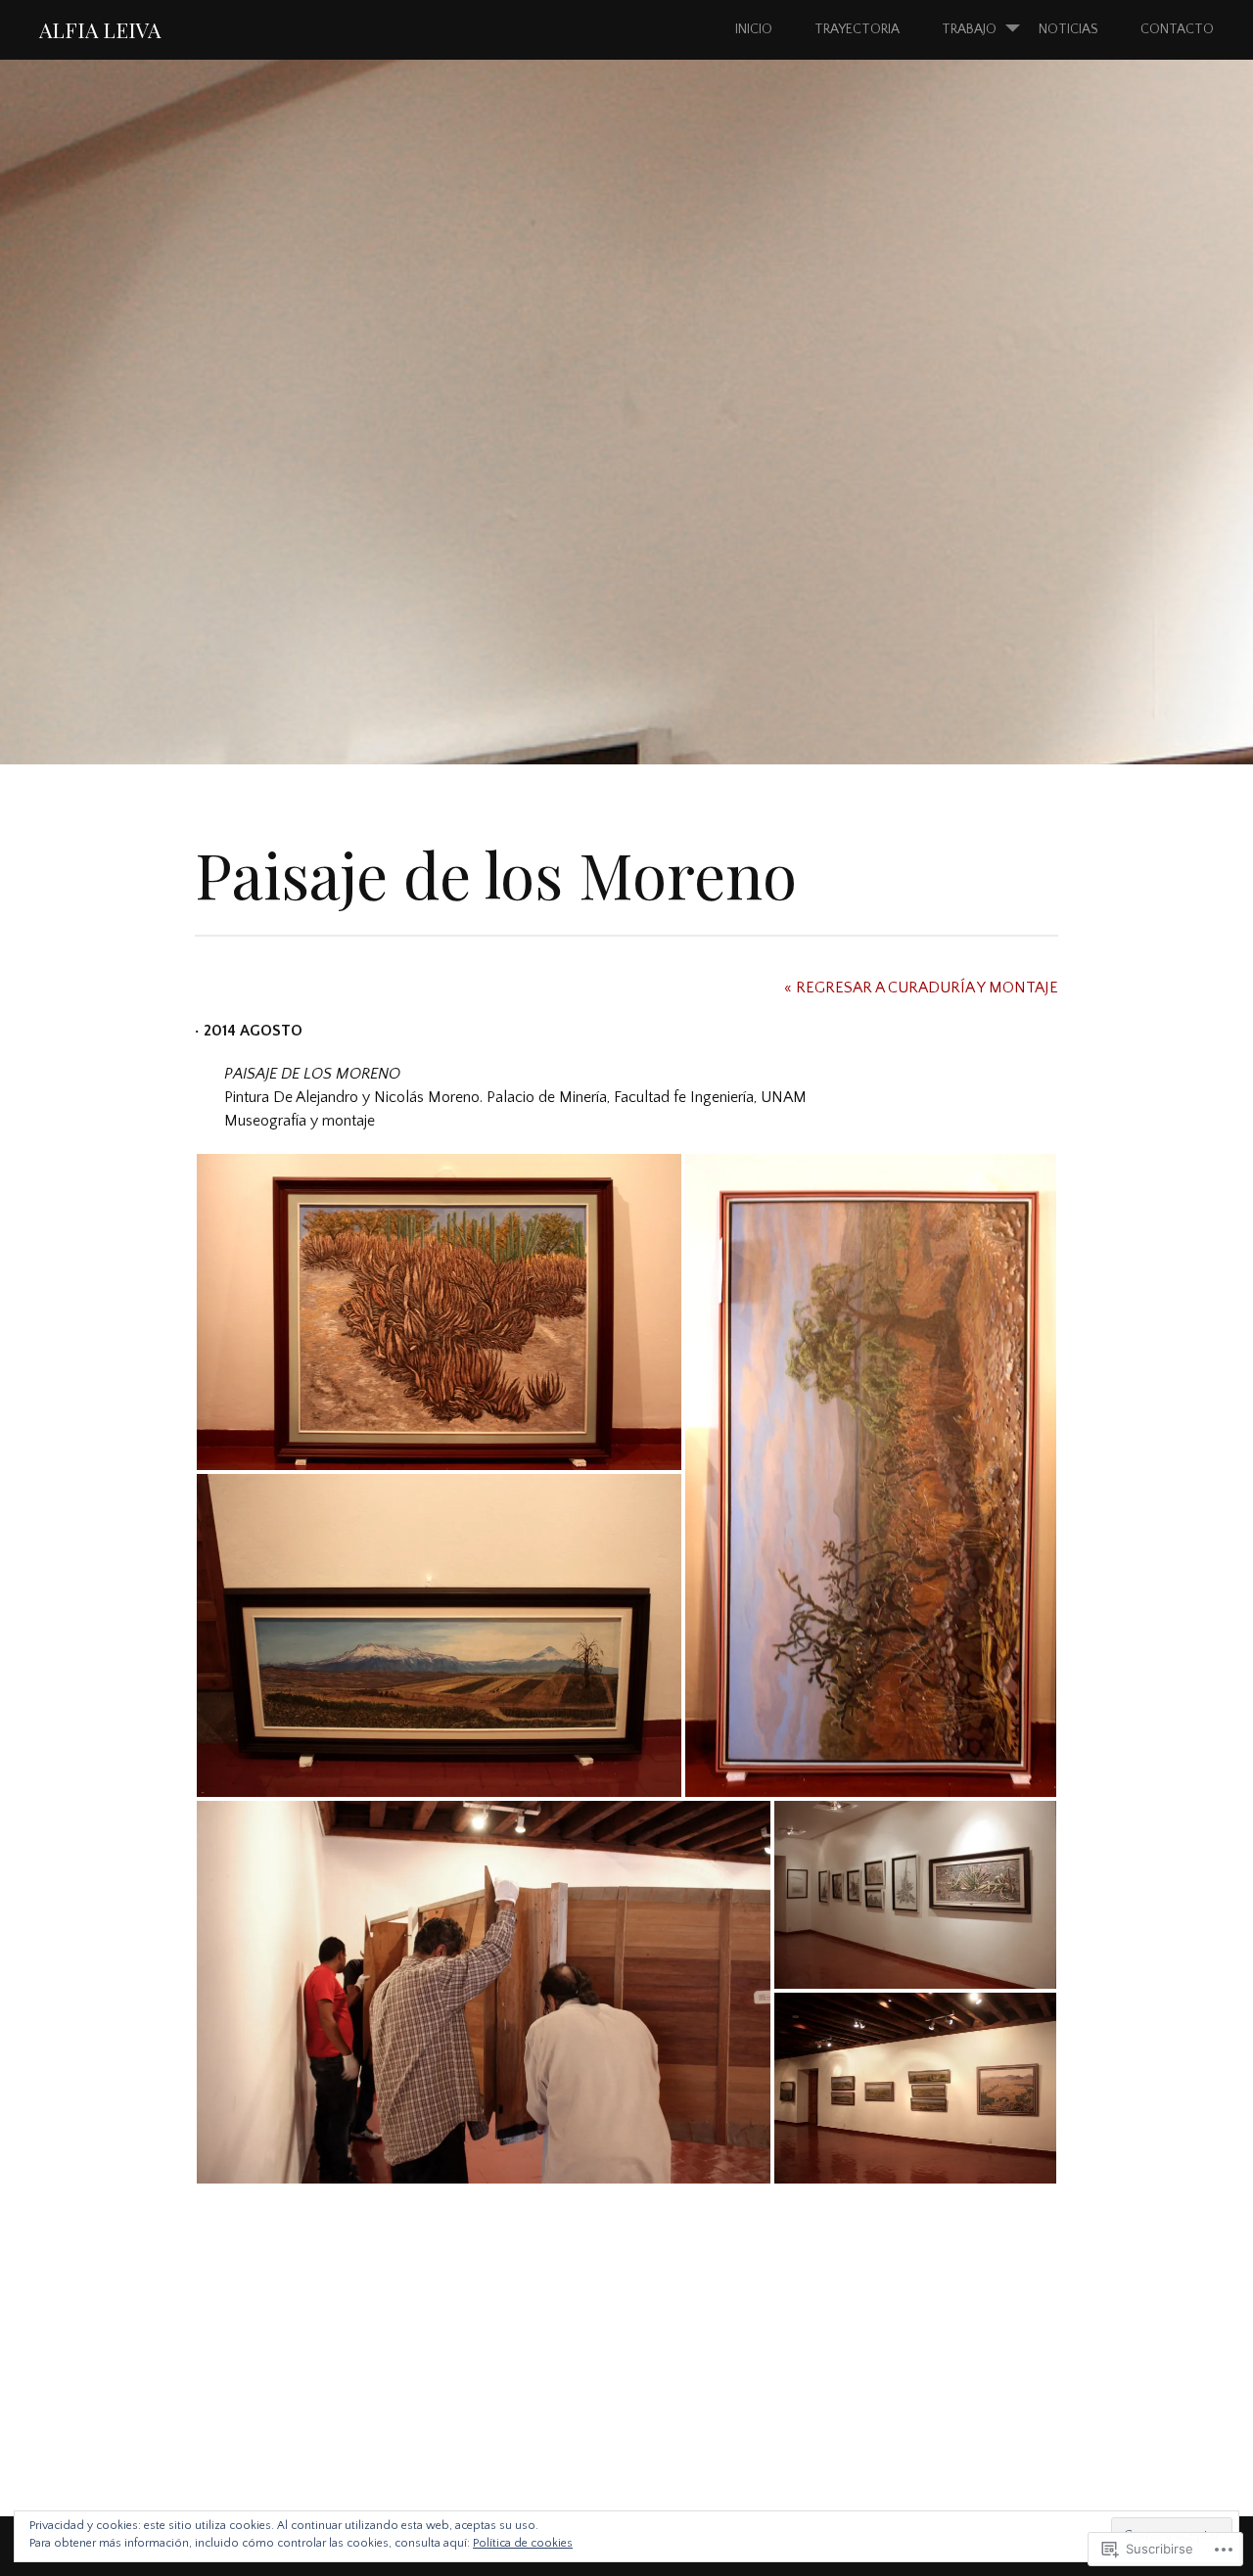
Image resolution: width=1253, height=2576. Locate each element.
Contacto (1177, 29)
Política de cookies (523, 2543)
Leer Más (95, 516)
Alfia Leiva (100, 29)
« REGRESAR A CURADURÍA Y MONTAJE (921, 988)
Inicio (754, 29)
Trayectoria (857, 29)
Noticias (1068, 29)
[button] (439, 1312)
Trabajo (969, 29)
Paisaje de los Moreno (332, 455)
